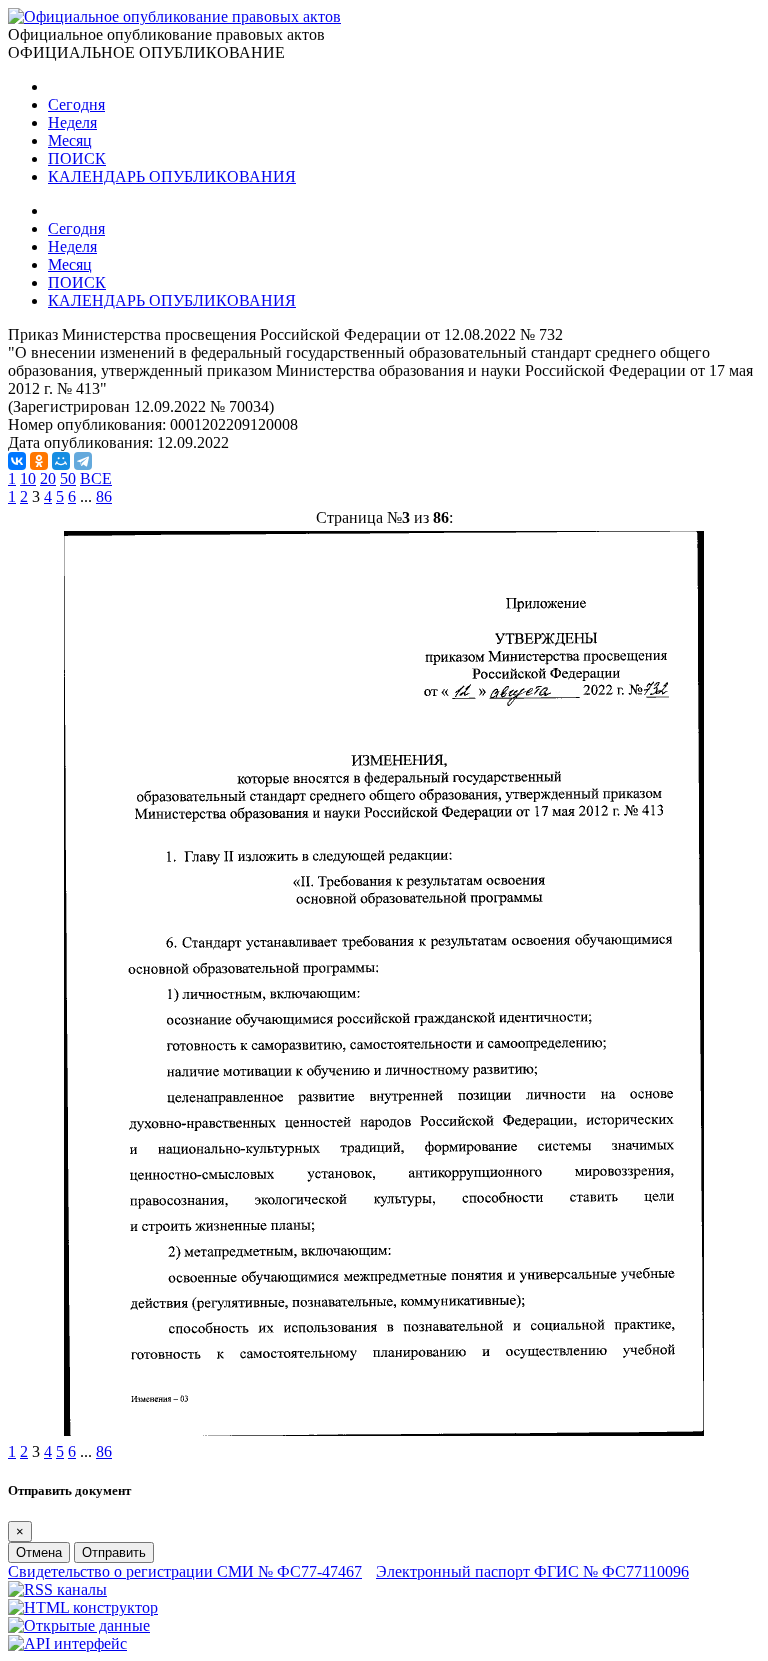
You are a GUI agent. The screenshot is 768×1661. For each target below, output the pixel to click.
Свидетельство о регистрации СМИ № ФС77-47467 (185, 1571)
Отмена (39, 1552)
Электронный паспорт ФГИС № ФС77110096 (532, 1571)
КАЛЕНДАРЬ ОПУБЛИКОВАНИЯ (172, 176)
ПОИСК (77, 158)
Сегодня (76, 104)
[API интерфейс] (67, 1643)
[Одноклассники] (39, 461)
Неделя (72, 122)
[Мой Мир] (61, 461)
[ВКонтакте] (17, 461)
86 (104, 496)
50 (68, 478)
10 (28, 478)
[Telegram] (83, 461)
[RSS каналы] (57, 1589)
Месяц (70, 140)
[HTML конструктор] (83, 1607)
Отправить (114, 1552)
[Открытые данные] (79, 1625)
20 (48, 478)
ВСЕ (96, 478)
